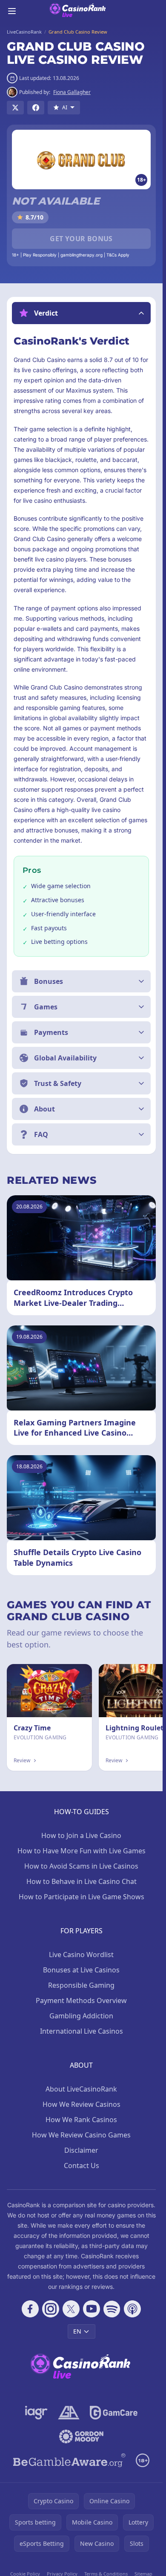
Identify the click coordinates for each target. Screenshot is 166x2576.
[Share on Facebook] (36, 108)
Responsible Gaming (81, 1985)
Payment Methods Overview (81, 2000)
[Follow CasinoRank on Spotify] (112, 2309)
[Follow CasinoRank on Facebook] (30, 2309)
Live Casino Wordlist (81, 1955)
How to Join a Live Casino (81, 1835)
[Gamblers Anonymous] (69, 2413)
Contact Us (82, 2166)
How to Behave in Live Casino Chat (82, 1881)
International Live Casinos (82, 2031)
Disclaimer (81, 2150)
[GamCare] (113, 2413)
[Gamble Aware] (69, 2460)
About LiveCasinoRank (81, 2089)
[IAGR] (36, 2413)
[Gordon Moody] (81, 2436)
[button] (81, 313)
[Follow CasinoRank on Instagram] (51, 2309)
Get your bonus (81, 239)
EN (77, 2331)
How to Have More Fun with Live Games (82, 1851)
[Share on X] (15, 108)
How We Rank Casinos (81, 2120)
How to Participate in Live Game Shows (82, 1897)
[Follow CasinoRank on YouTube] (92, 2309)
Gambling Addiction (81, 2016)
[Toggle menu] (12, 11)
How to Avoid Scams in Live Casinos (81, 1866)
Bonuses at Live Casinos (81, 1970)
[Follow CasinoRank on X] (71, 2309)
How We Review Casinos (82, 2104)
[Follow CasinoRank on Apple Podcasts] (132, 2309)
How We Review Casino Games (81, 2135)
